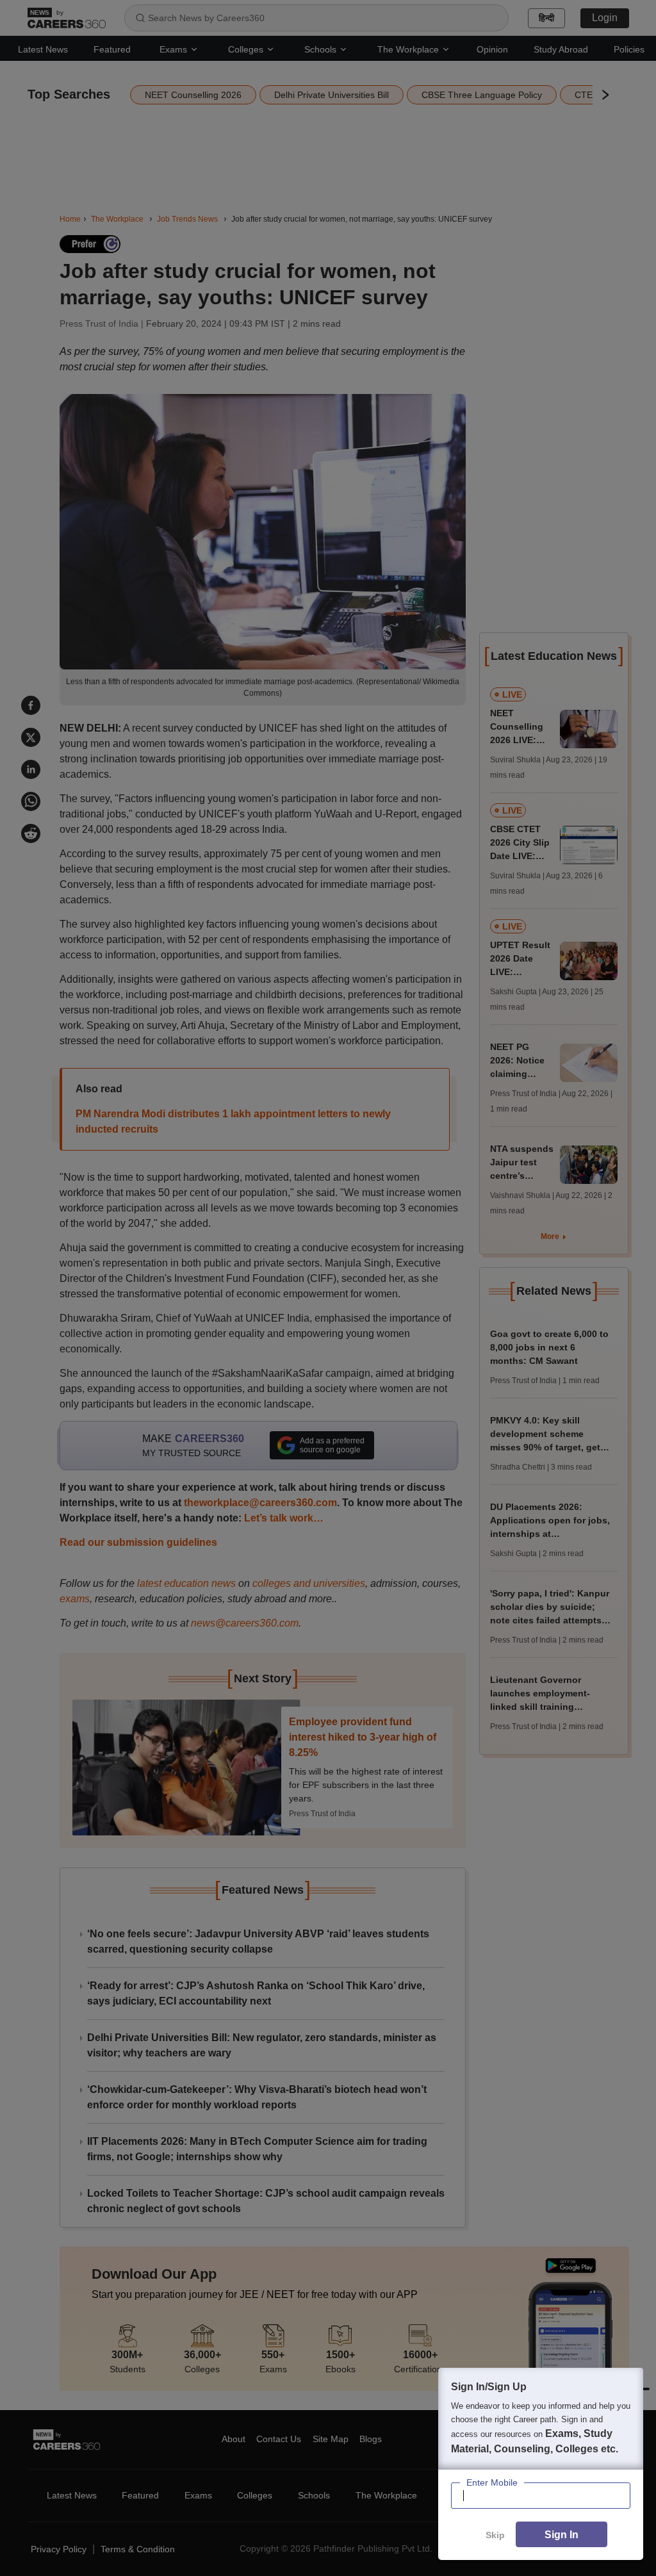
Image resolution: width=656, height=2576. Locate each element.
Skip (495, 2535)
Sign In (562, 2535)
